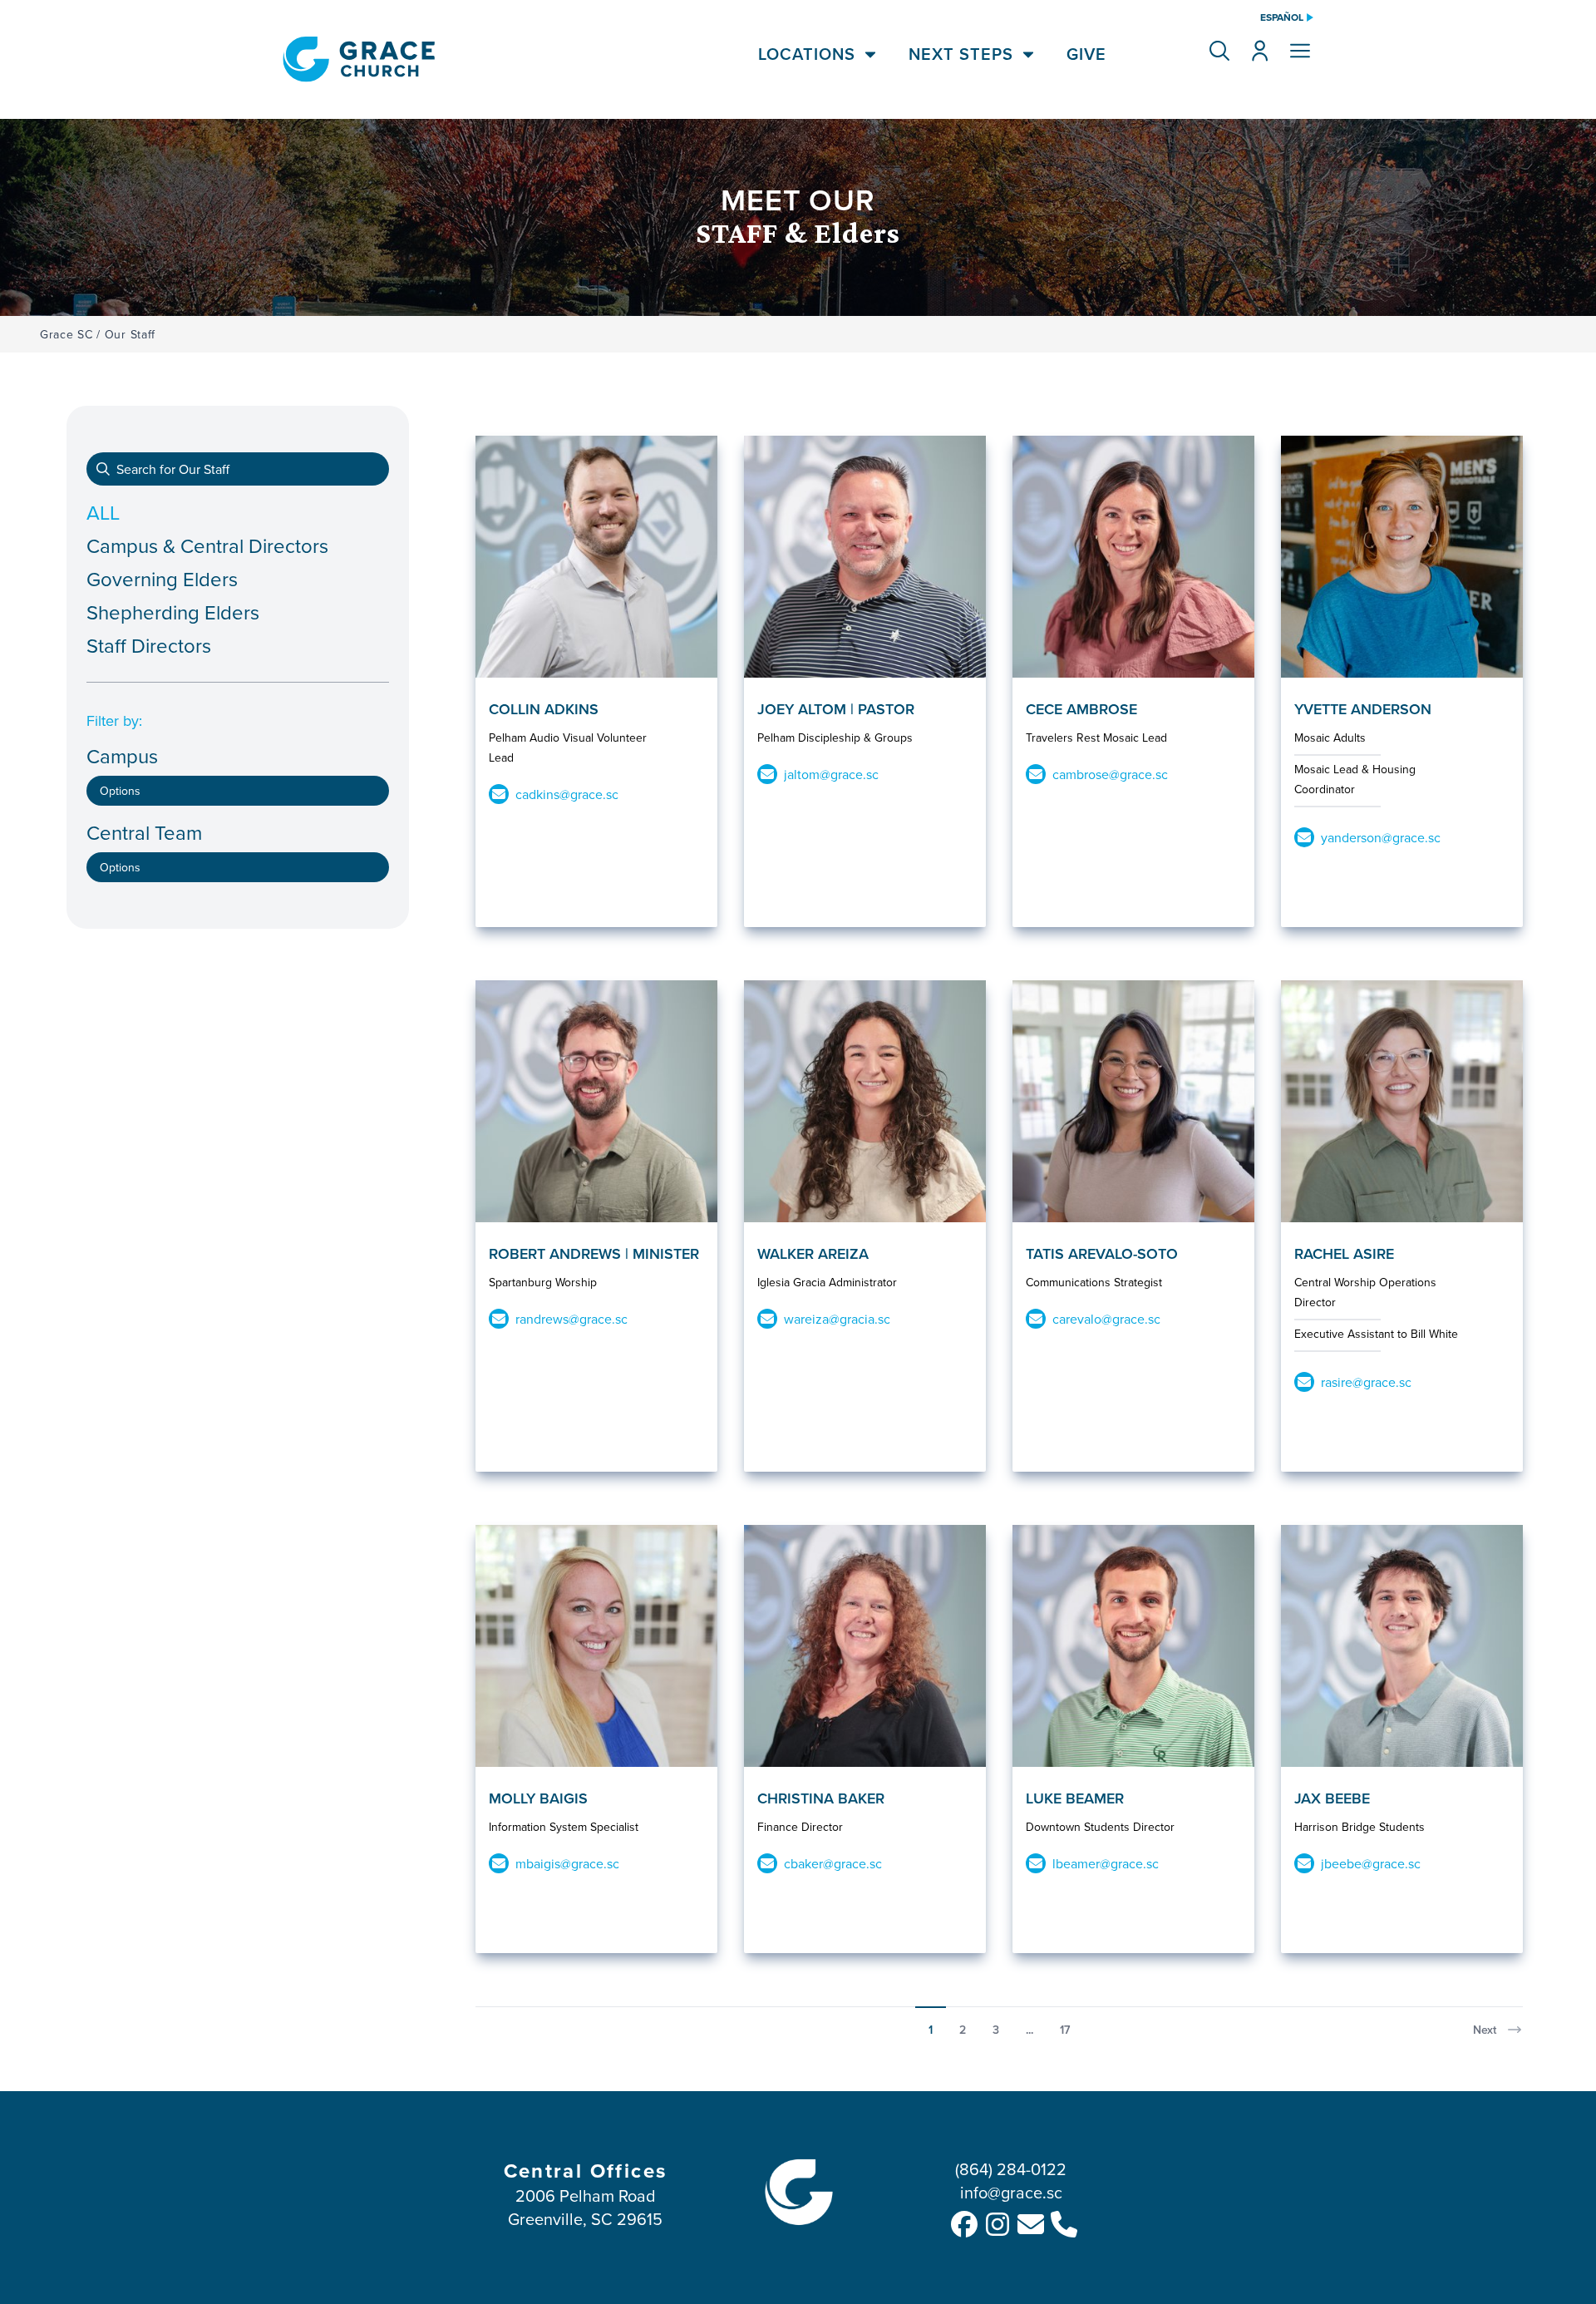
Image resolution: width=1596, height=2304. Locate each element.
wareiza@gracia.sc (837, 1319)
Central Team (144, 833)
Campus (122, 756)
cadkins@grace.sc (567, 794)
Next (1485, 2030)
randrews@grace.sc (571, 1319)
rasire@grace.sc (1366, 1382)
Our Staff (130, 334)
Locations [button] (807, 54)
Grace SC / (70, 334)
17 (1065, 2030)
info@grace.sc (1011, 2192)
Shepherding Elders (173, 612)
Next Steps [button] (961, 54)
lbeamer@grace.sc (1106, 1863)
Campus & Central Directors (207, 545)
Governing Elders (162, 579)
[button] (1219, 51)
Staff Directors (149, 645)
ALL (103, 512)
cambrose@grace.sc (1110, 774)
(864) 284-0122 (1011, 2169)
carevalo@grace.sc (1106, 1319)
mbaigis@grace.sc (567, 1863)
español (1282, 17)
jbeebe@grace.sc (1371, 1863)
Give (1086, 54)
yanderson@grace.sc (1381, 837)
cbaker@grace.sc (833, 1863)
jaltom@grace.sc (831, 774)
